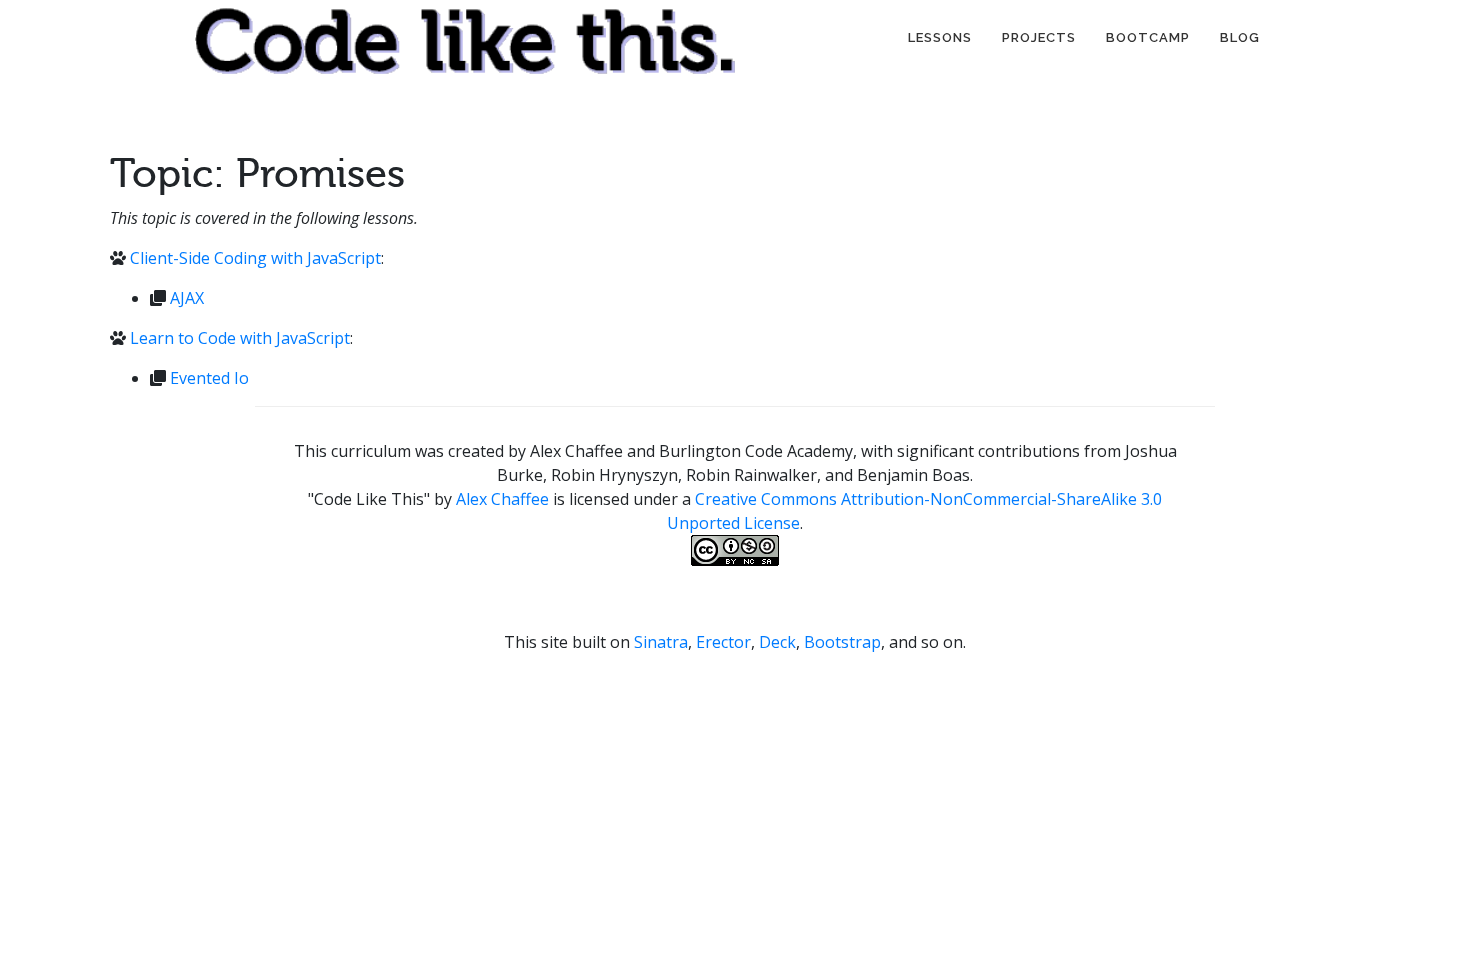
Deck (777, 642)
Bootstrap (842, 642)
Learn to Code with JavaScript (240, 338)
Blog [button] (1240, 37)
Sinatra (661, 642)
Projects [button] (1039, 37)
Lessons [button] (940, 37)
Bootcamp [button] (1148, 37)
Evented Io (209, 378)
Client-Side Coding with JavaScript (255, 258)
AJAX (187, 298)
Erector (723, 642)
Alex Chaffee (502, 499)
